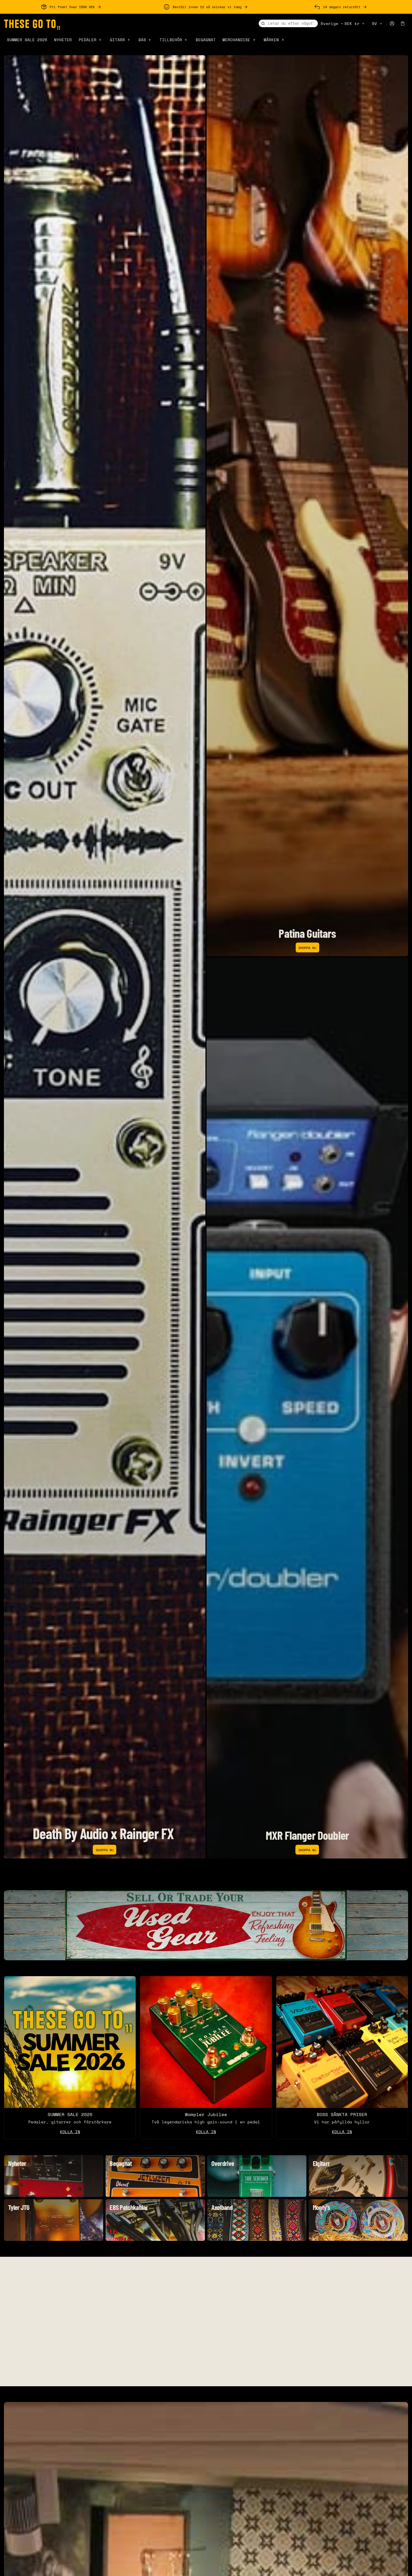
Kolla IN (70, 2132)
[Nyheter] (54, 2176)
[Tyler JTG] (54, 2220)
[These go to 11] (32, 24)
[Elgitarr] (358, 2176)
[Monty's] (358, 2220)
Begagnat (206, 40)
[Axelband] (257, 2220)
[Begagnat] (155, 2176)
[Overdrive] (257, 2176)
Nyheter (63, 40)
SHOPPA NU (105, 1850)
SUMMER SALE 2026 (27, 40)
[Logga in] (392, 24)
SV (374, 23)
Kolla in (206, 2132)
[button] (403, 24)
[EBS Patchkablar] (155, 2220)
